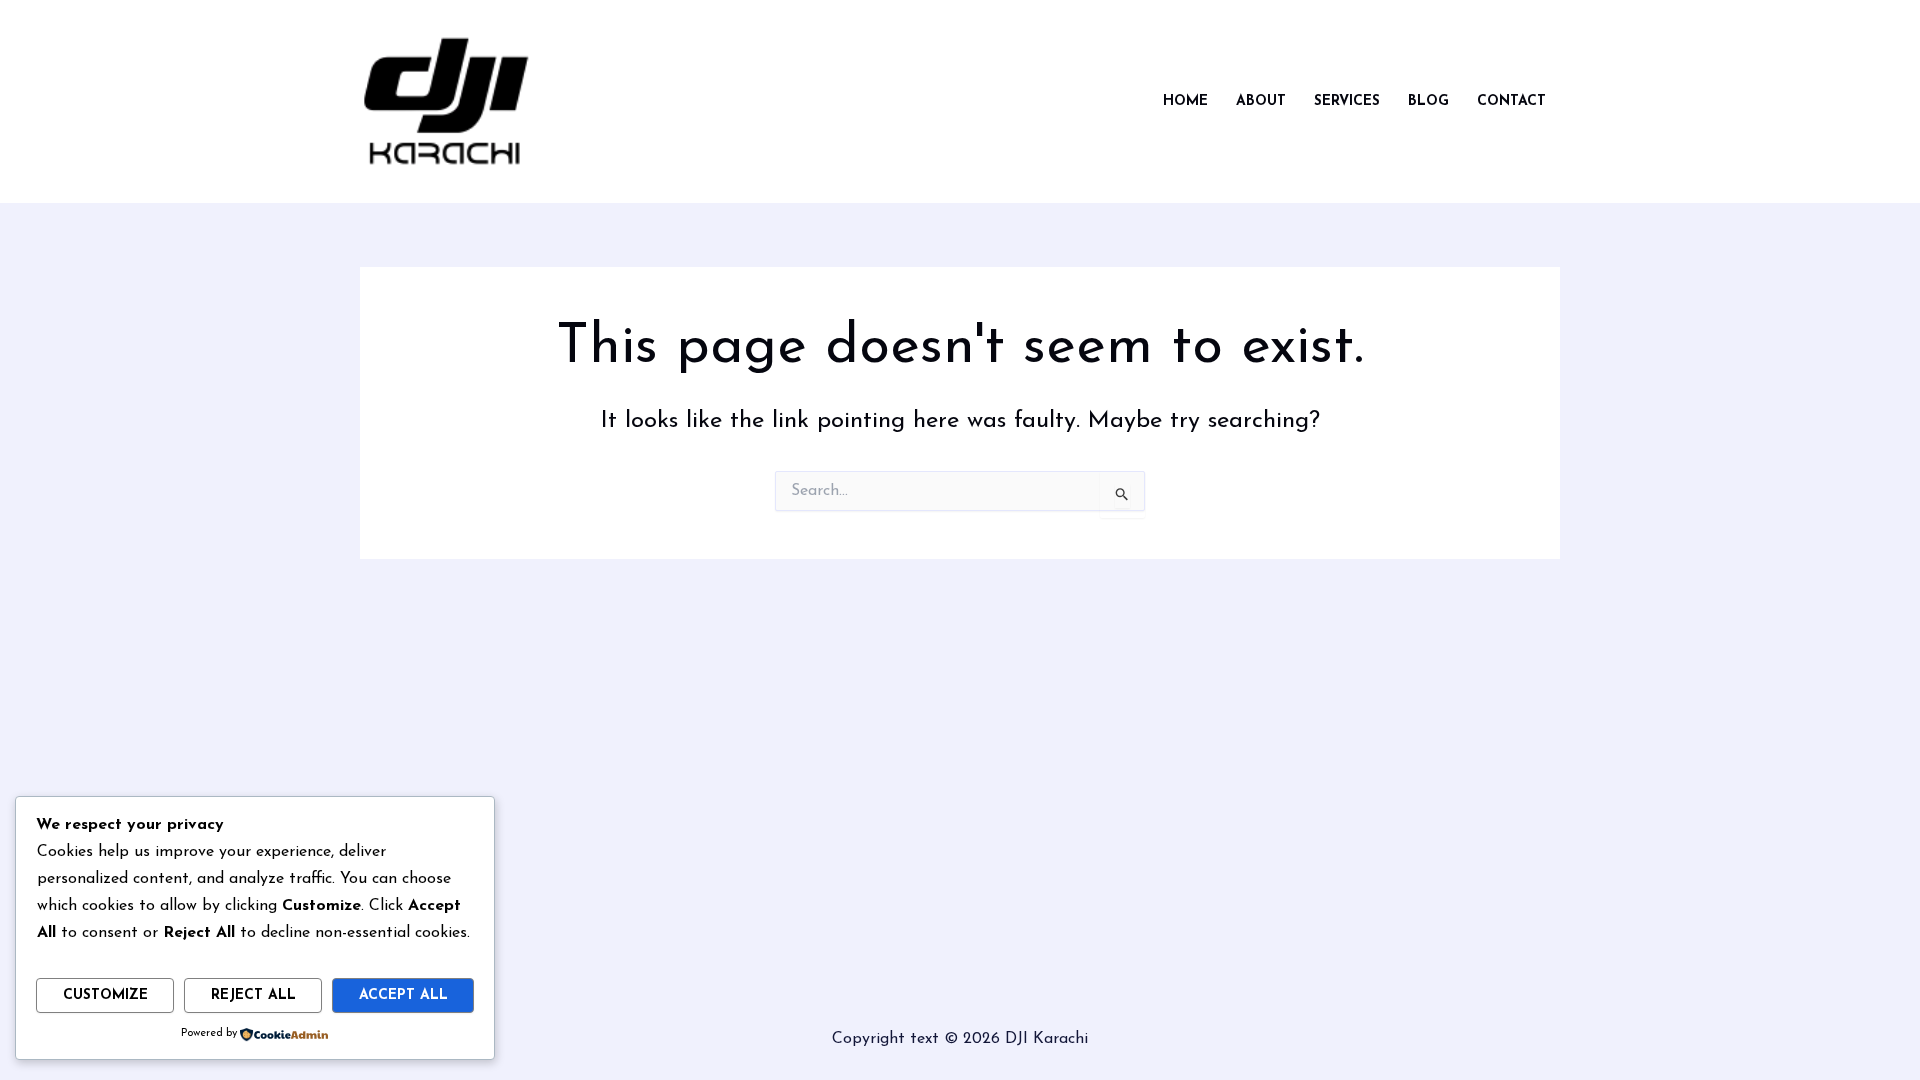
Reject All (253, 995)
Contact (1511, 101)
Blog (1428, 101)
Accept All (403, 995)
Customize (105, 995)
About (1261, 101)
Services (1347, 101)
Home (1185, 101)
